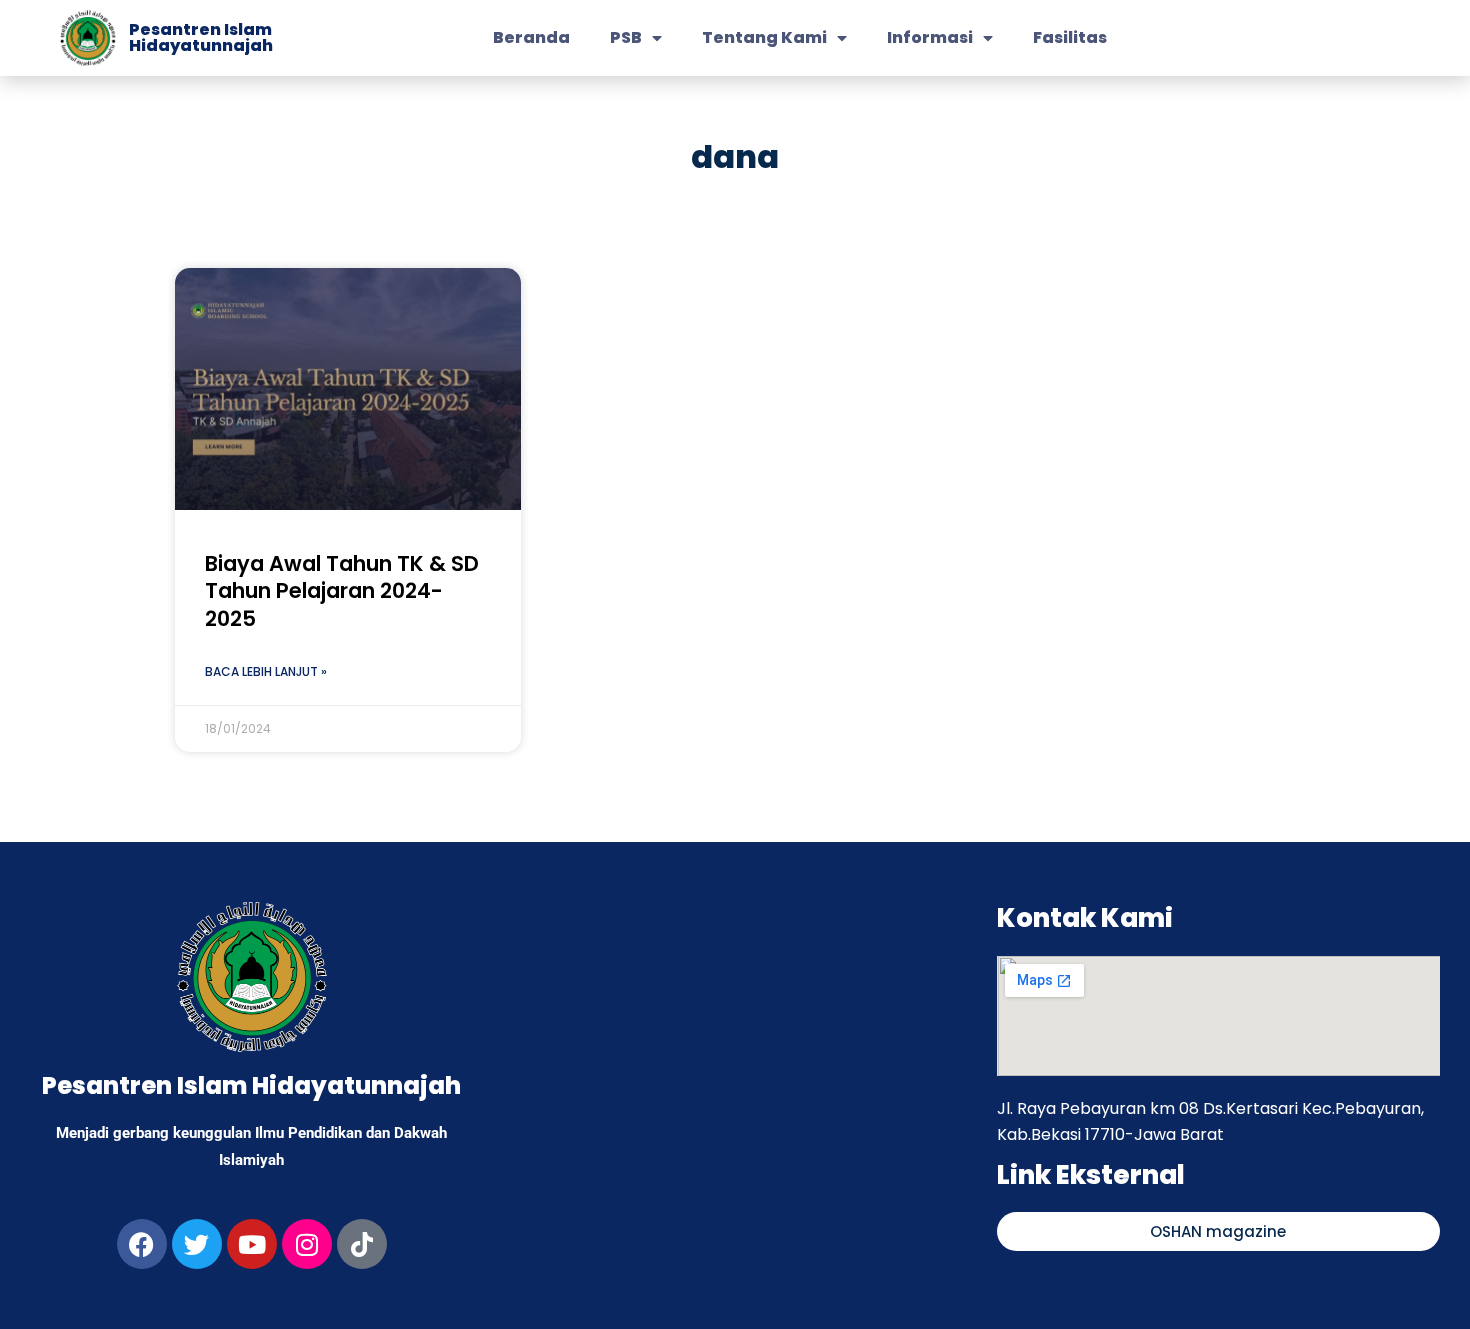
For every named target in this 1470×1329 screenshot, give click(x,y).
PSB (626, 37)
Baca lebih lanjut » (266, 671)
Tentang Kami (764, 37)
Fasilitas (1070, 37)
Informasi (930, 37)
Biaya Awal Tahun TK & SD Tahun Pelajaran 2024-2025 (342, 591)
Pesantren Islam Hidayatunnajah (201, 37)
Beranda (531, 37)
